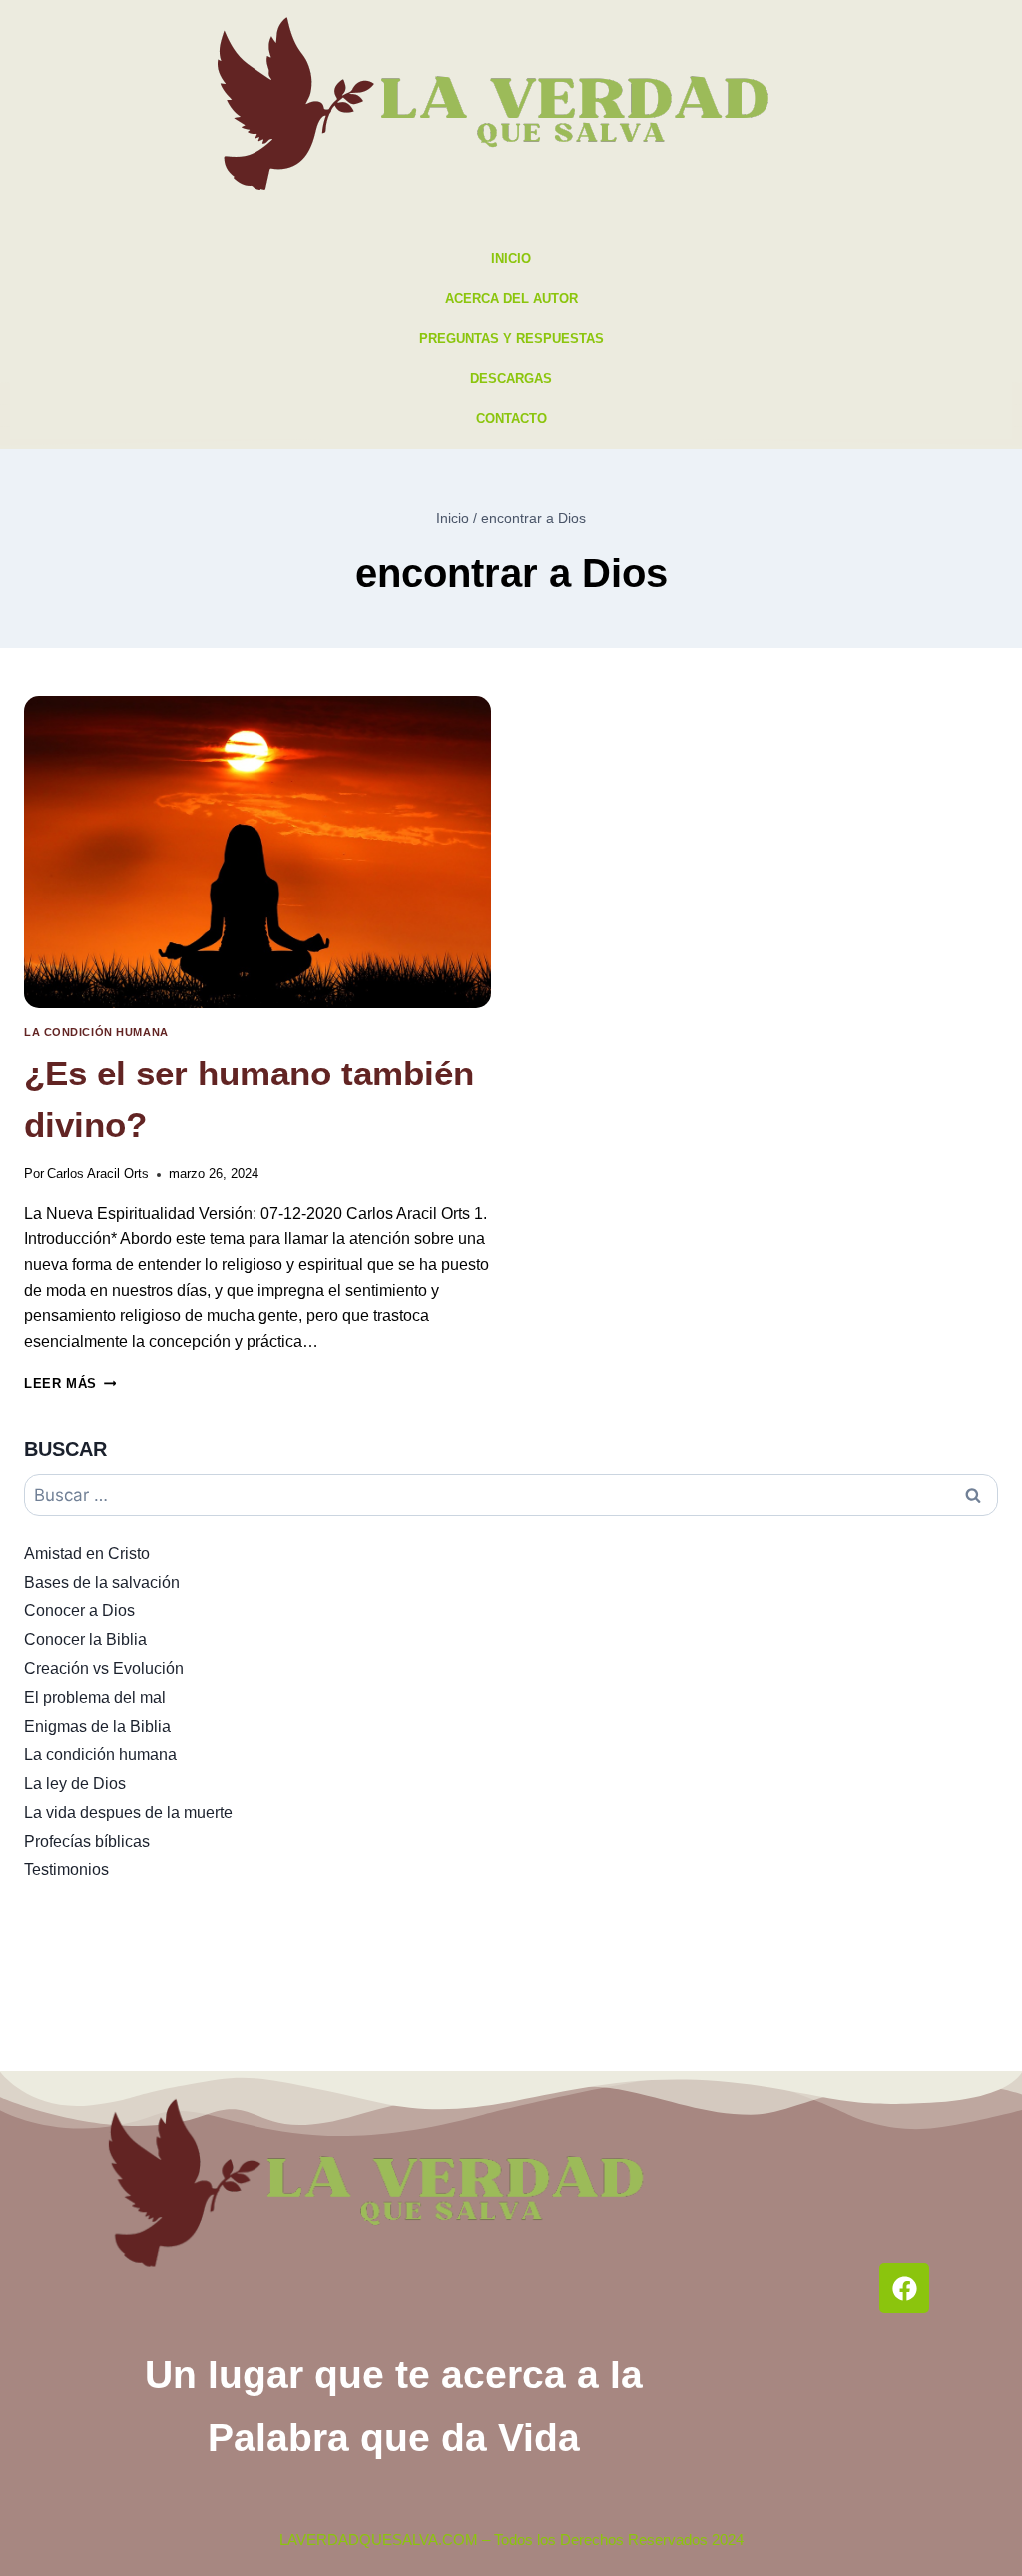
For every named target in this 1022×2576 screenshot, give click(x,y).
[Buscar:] (511, 1495)
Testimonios (66, 1869)
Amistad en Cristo (87, 1554)
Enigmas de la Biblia (97, 1726)
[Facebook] (904, 2288)
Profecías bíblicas (87, 1841)
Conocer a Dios (79, 1611)
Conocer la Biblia (85, 1640)
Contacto (511, 419)
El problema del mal (95, 1698)
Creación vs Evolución (104, 1669)
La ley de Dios (75, 1783)
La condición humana (96, 1032)
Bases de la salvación (102, 1583)
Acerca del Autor (511, 299)
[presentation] (257, 852)
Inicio (511, 259)
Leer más (70, 1383)
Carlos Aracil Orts (98, 1174)
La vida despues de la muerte (128, 1812)
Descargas (511, 379)
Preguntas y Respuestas (511, 339)
